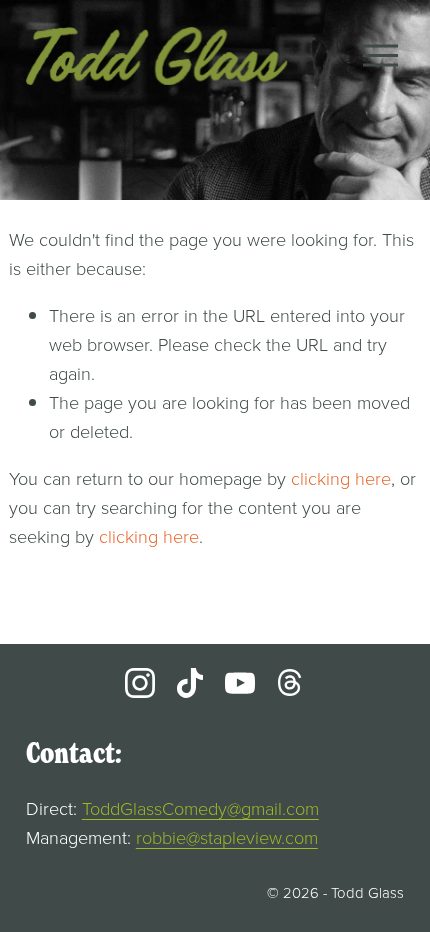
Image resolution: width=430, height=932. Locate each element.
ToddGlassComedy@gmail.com (200, 808)
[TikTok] (190, 683)
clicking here (341, 478)
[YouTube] (240, 683)
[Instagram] (140, 683)
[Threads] (290, 683)
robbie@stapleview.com (227, 837)
